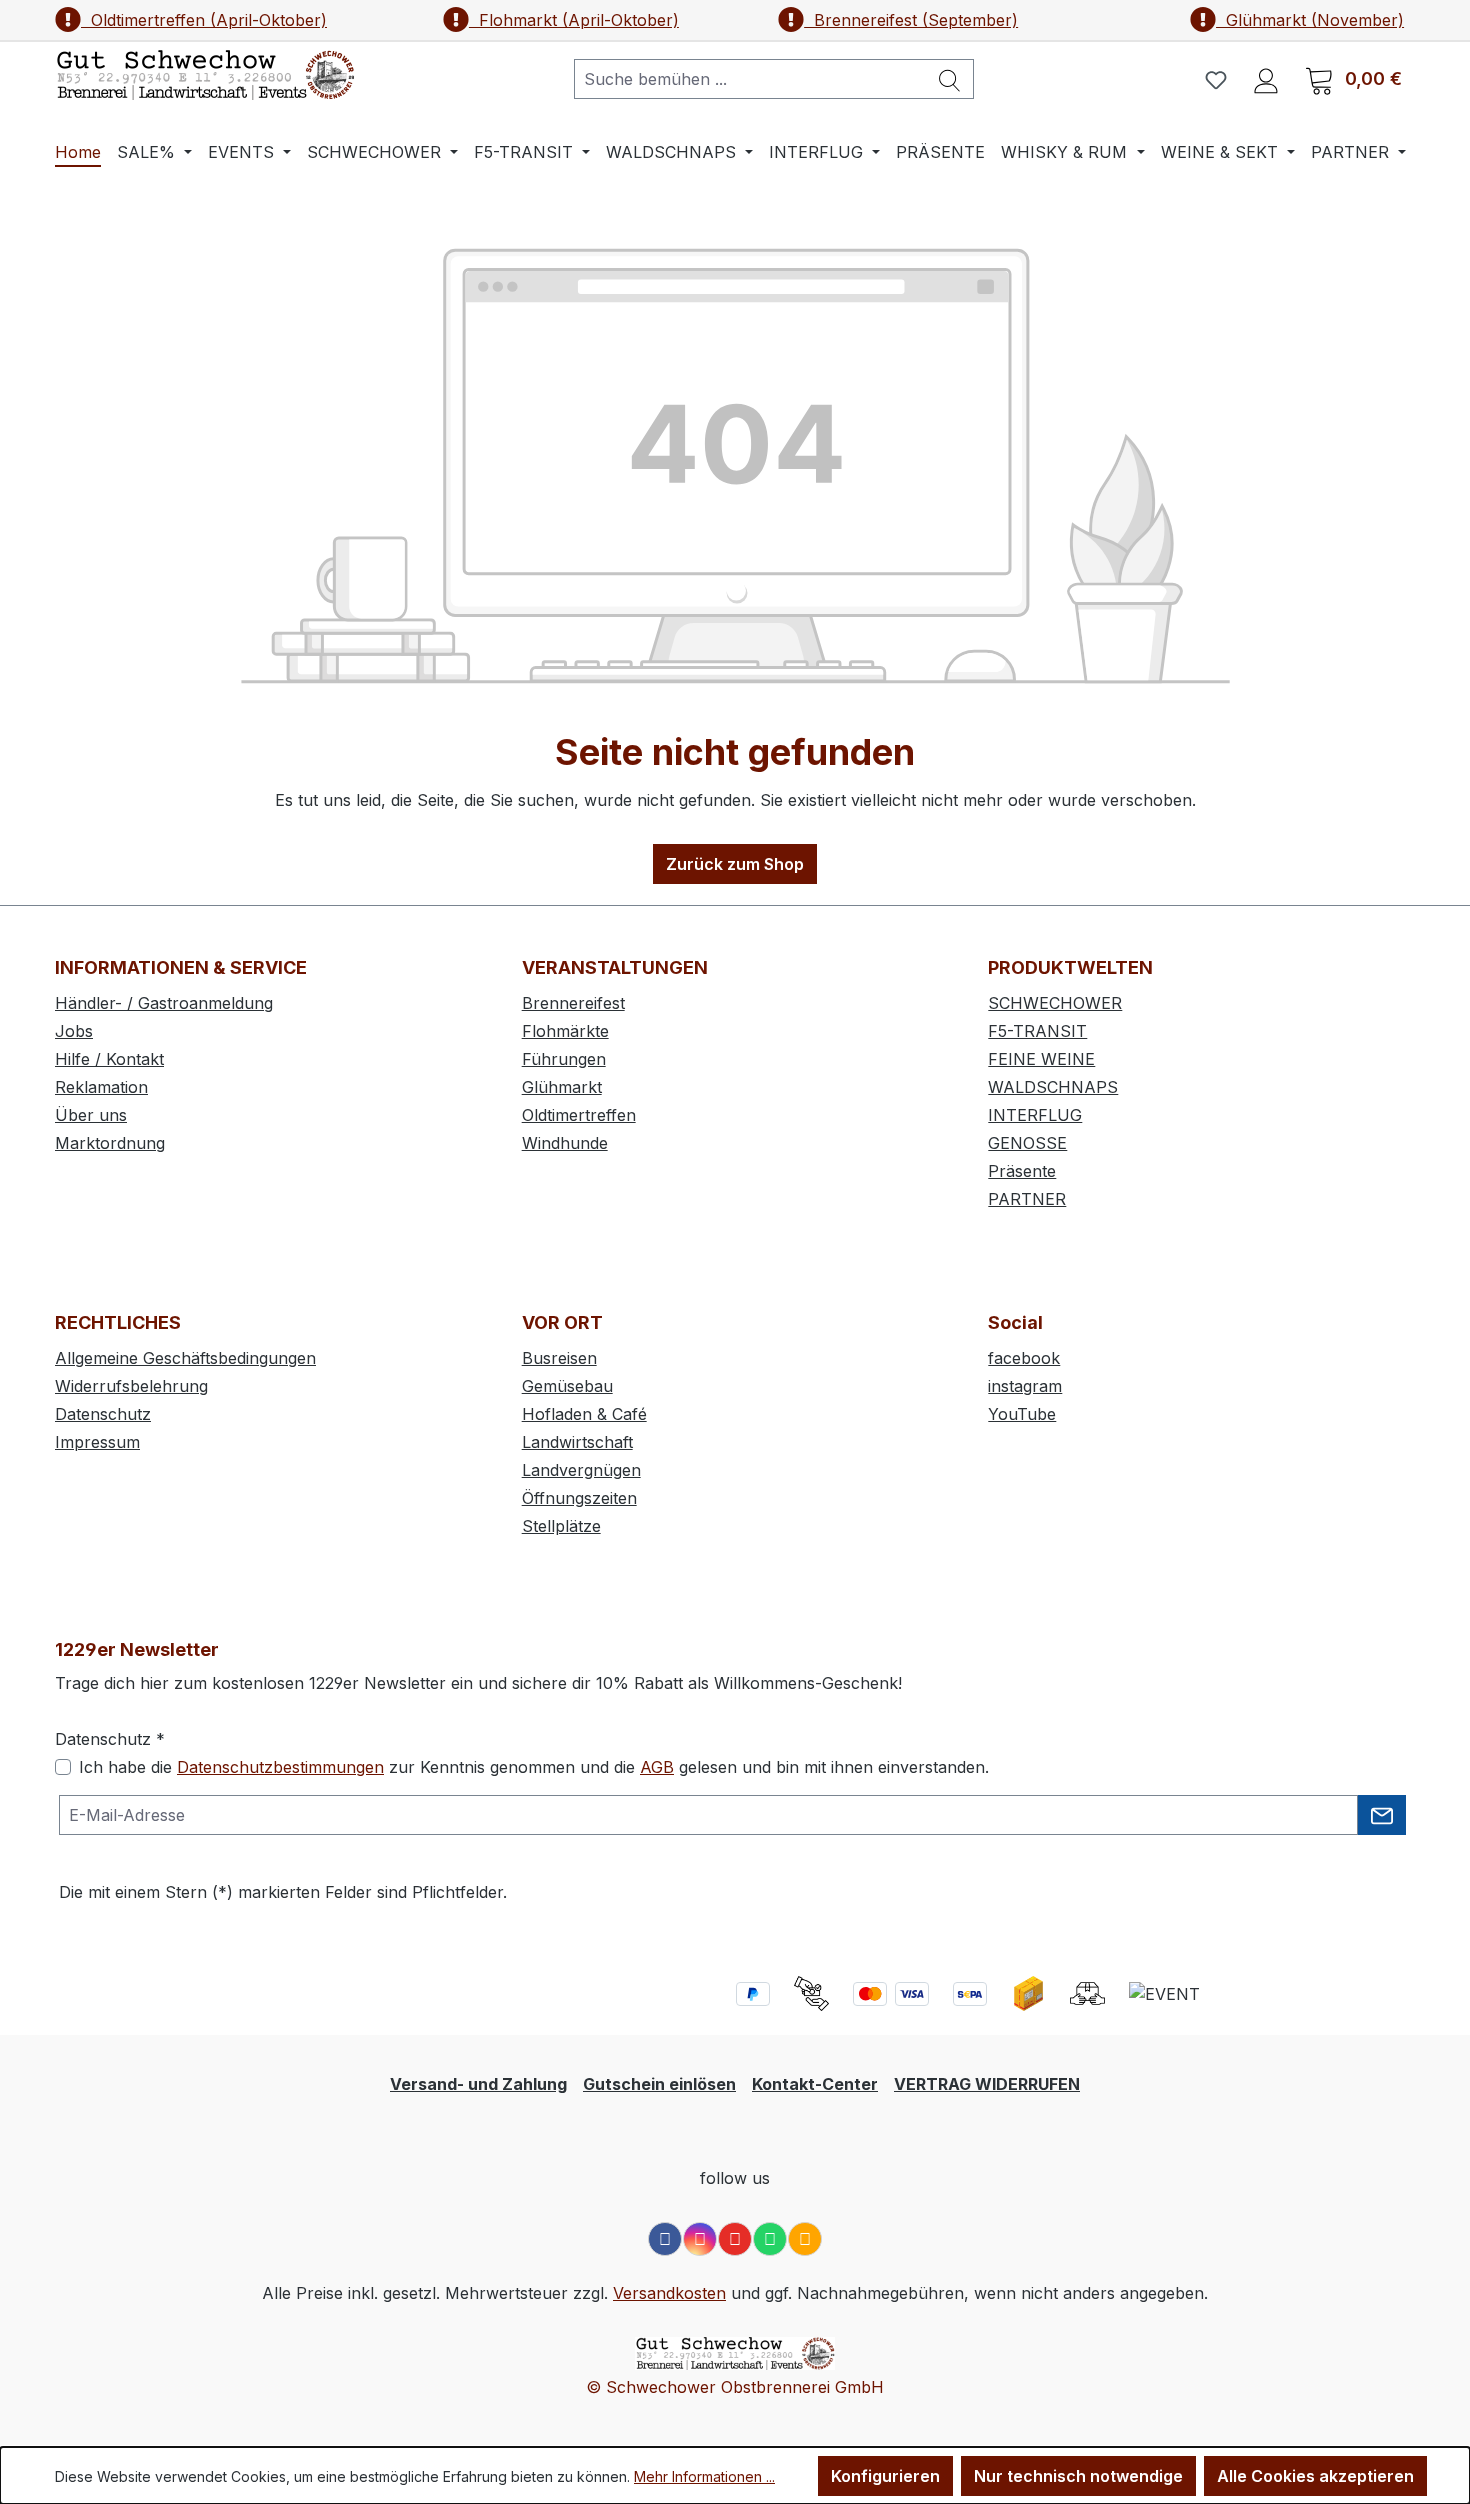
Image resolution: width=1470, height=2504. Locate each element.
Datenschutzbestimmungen (280, 1767)
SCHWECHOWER (1055, 1003)
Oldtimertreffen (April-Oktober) (204, 20)
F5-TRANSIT (1037, 1031)
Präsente (1022, 1171)
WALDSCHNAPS (1053, 1087)
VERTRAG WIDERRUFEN (987, 2084)
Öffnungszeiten (579, 1498)
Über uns (91, 1115)
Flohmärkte (565, 1031)
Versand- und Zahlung (478, 2084)
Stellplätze (561, 1526)
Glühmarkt (562, 1087)
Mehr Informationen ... (704, 2476)
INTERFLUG (1035, 1115)
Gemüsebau (567, 1386)
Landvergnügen (581, 1470)
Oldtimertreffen (579, 1115)
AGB (657, 1767)
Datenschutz (103, 1414)
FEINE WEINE (1041, 1059)
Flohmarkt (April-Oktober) (574, 20)
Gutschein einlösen (659, 2084)
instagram (1025, 1386)
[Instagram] (700, 2239)
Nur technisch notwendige (1078, 2476)
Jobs (74, 1031)
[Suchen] (950, 79)
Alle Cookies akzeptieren (1315, 2476)
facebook (1024, 1358)
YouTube (1022, 1414)
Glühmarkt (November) (1310, 20)
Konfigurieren (885, 2476)
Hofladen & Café (584, 1414)
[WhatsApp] (770, 2239)
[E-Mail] (805, 2239)
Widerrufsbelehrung (131, 1386)
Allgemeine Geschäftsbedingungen (185, 1358)
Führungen (564, 1059)
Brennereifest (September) (911, 20)
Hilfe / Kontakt (109, 1059)
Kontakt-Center (815, 2084)
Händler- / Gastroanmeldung (164, 1003)
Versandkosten (669, 2293)
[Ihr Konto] (1266, 79)
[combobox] (750, 79)
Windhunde (565, 1143)
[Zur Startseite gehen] (205, 75)
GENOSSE (1027, 1143)
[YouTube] (735, 2239)
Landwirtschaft (577, 1442)
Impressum (97, 1442)
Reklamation (101, 1087)
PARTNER (1027, 1199)
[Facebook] (665, 2239)
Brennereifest (573, 1003)
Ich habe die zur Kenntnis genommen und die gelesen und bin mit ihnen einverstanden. (534, 1767)
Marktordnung (110, 1143)
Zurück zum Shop (735, 864)
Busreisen (559, 1358)
